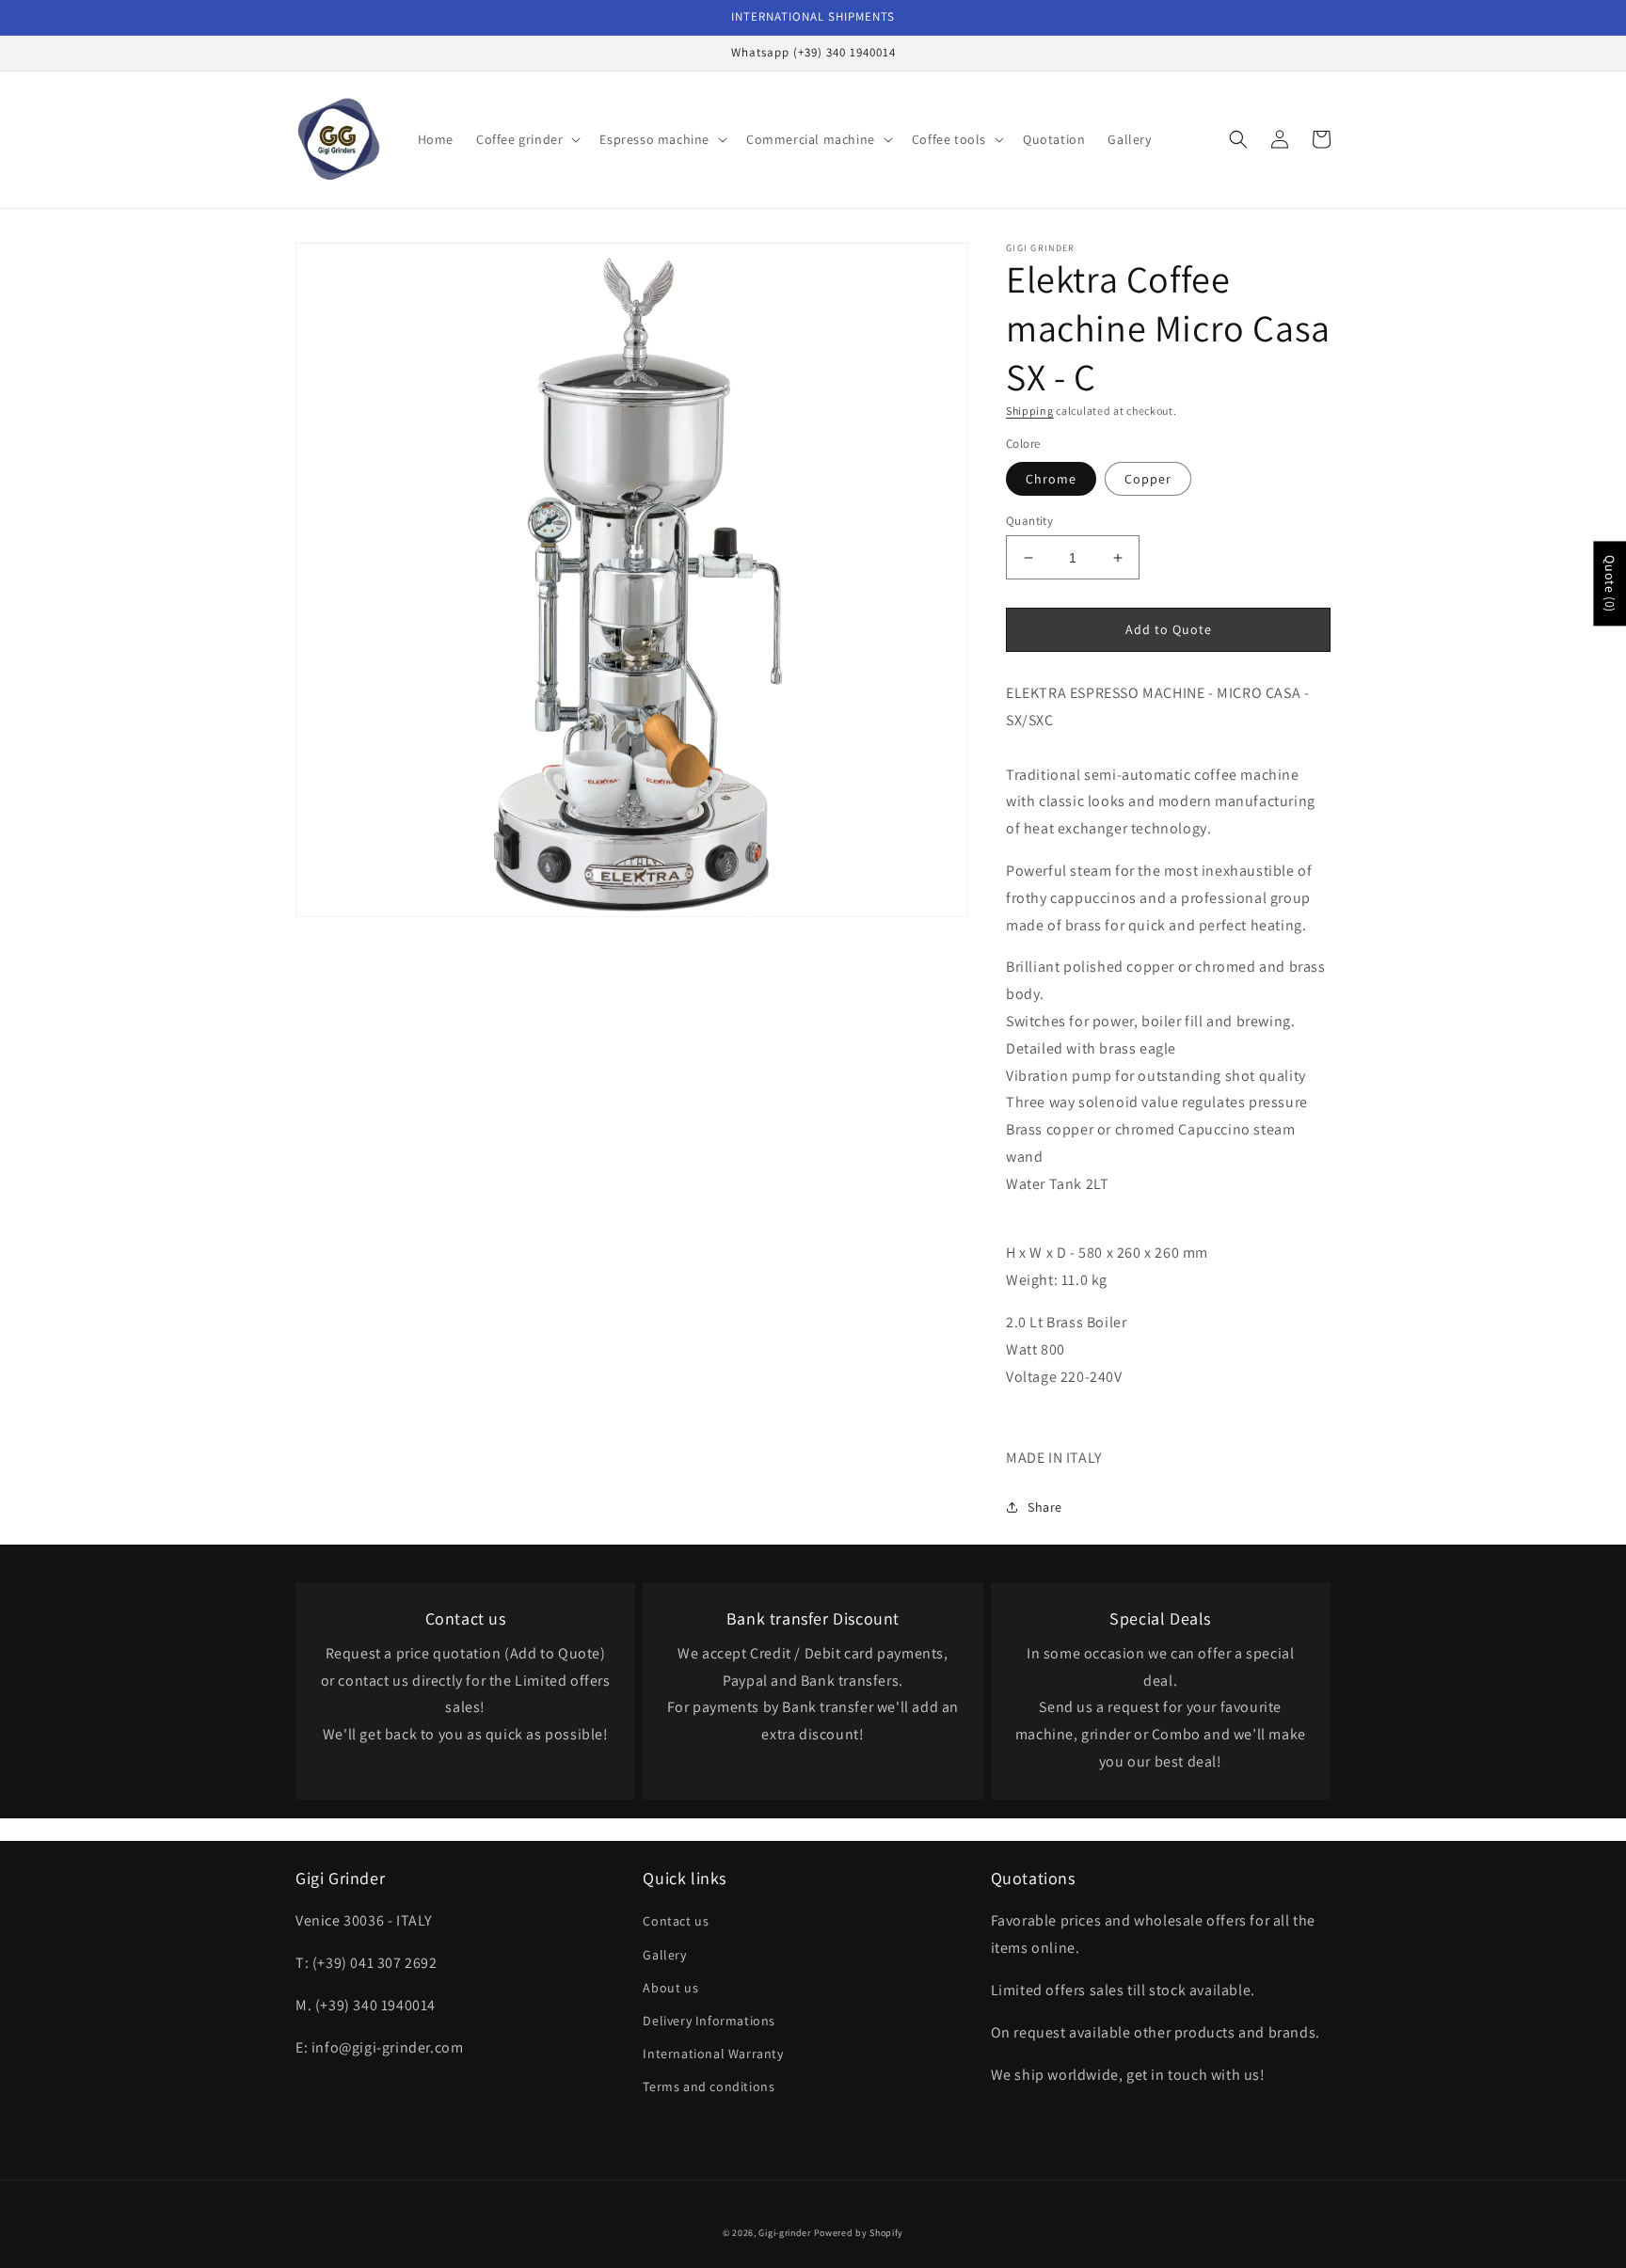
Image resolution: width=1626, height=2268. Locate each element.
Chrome (1051, 479)
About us (670, 1988)
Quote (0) (1610, 583)
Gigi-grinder (784, 2233)
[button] (526, 139)
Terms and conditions (709, 2086)
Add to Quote (1169, 629)
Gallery (664, 1955)
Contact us (676, 1921)
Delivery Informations (709, 2021)
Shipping (1030, 411)
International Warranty (713, 2054)
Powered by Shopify (859, 2233)
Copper (1148, 479)
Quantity (1029, 521)
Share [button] (1045, 1507)
